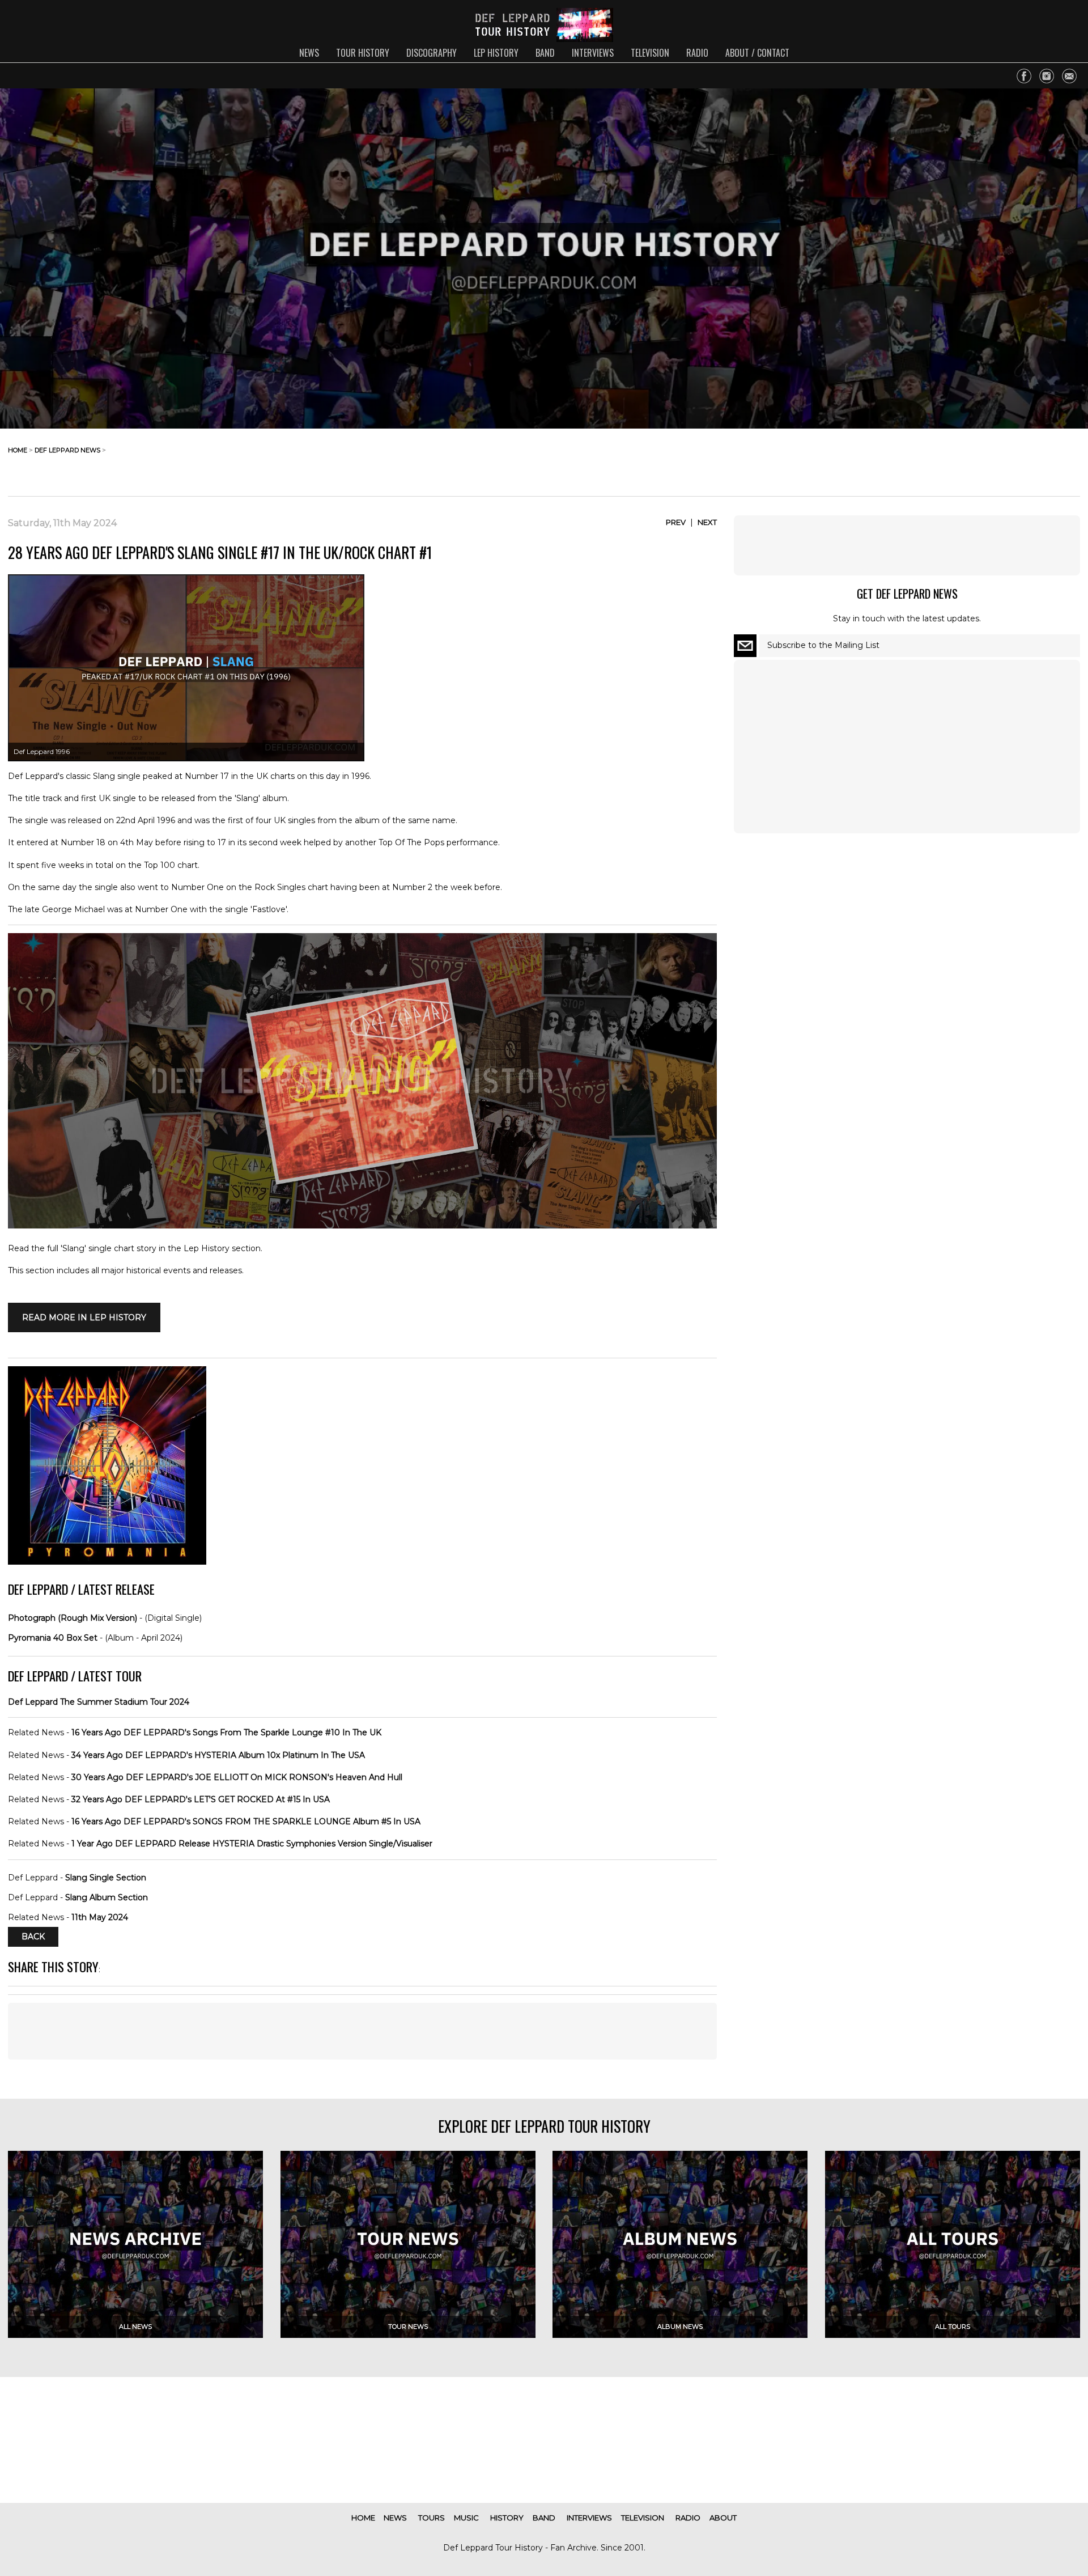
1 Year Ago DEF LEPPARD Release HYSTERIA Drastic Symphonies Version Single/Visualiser (252, 1844)
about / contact (757, 53)
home (18, 450)
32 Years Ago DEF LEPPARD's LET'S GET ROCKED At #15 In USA (201, 1799)
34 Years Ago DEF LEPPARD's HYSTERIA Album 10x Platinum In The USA (218, 1755)
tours (432, 2518)
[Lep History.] (362, 1226)
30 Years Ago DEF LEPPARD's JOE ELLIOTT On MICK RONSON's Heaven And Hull (237, 1777)
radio (697, 53)
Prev (676, 522)
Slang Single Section (106, 1878)
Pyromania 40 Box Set (53, 1638)
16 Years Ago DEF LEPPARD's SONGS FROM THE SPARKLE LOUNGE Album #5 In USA (246, 1821)
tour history (363, 53)
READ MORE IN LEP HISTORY (84, 1317)
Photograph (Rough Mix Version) (73, 1618)
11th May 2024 (100, 1917)
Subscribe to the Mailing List (823, 645)
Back (33, 1937)
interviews (593, 53)
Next (707, 522)
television (650, 53)
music (466, 2518)
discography (432, 53)
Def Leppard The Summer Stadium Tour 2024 (99, 1702)
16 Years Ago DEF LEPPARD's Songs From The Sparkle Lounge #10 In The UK (226, 1732)
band (545, 53)
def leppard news (67, 450)
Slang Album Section (107, 1897)
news (309, 53)
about (723, 2518)
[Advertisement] (989, 459)
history (507, 2518)
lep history (496, 53)
